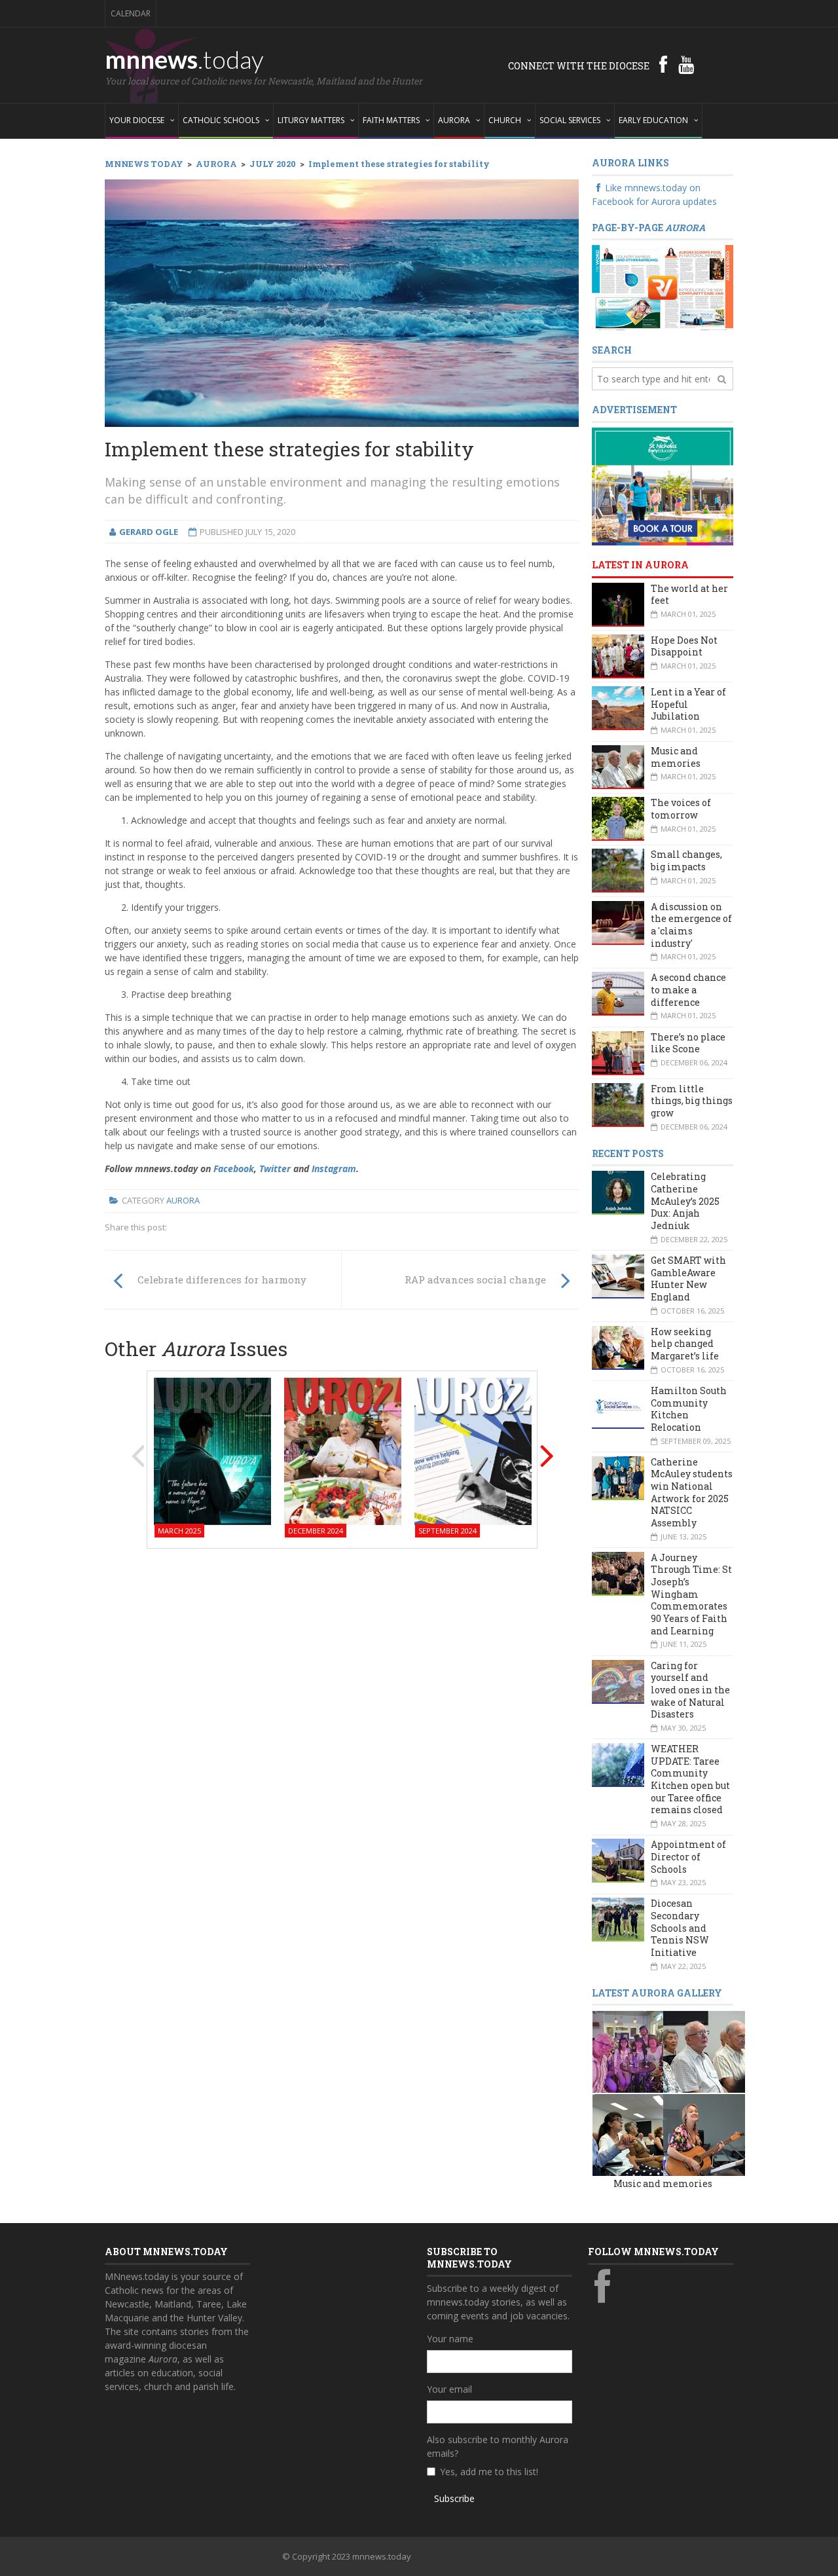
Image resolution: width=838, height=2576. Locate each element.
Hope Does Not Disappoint (684, 646)
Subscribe (454, 2498)
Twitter (275, 1168)
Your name (450, 2339)
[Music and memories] (633, 2051)
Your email (449, 2389)
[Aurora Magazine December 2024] (343, 1451)
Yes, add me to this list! (489, 2472)
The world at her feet (689, 595)
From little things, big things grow (692, 1101)
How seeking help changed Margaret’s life (685, 1344)
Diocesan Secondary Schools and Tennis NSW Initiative (680, 1928)
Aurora (183, 1200)
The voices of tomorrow (681, 809)
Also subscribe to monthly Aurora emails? (498, 2446)
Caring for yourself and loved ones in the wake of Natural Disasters (690, 1690)
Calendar (131, 13)
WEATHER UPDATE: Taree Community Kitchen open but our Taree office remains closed (690, 1779)
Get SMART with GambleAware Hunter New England (688, 1279)
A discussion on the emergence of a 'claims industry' (691, 925)
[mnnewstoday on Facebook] (663, 64)
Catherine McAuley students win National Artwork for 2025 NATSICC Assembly (692, 1492)
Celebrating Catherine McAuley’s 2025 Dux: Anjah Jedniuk (685, 1201)
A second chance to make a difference (688, 989)
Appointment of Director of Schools (688, 1856)
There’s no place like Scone (688, 1043)
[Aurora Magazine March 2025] (212, 1451)
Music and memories (676, 757)
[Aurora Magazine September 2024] (473, 1451)
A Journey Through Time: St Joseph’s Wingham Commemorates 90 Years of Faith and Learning (691, 1594)
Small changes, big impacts (686, 860)
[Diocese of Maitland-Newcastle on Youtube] (686, 64)
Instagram (334, 1168)
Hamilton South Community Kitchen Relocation (689, 1409)
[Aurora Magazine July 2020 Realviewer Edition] (663, 286)
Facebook (234, 1168)
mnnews (184, 59)
